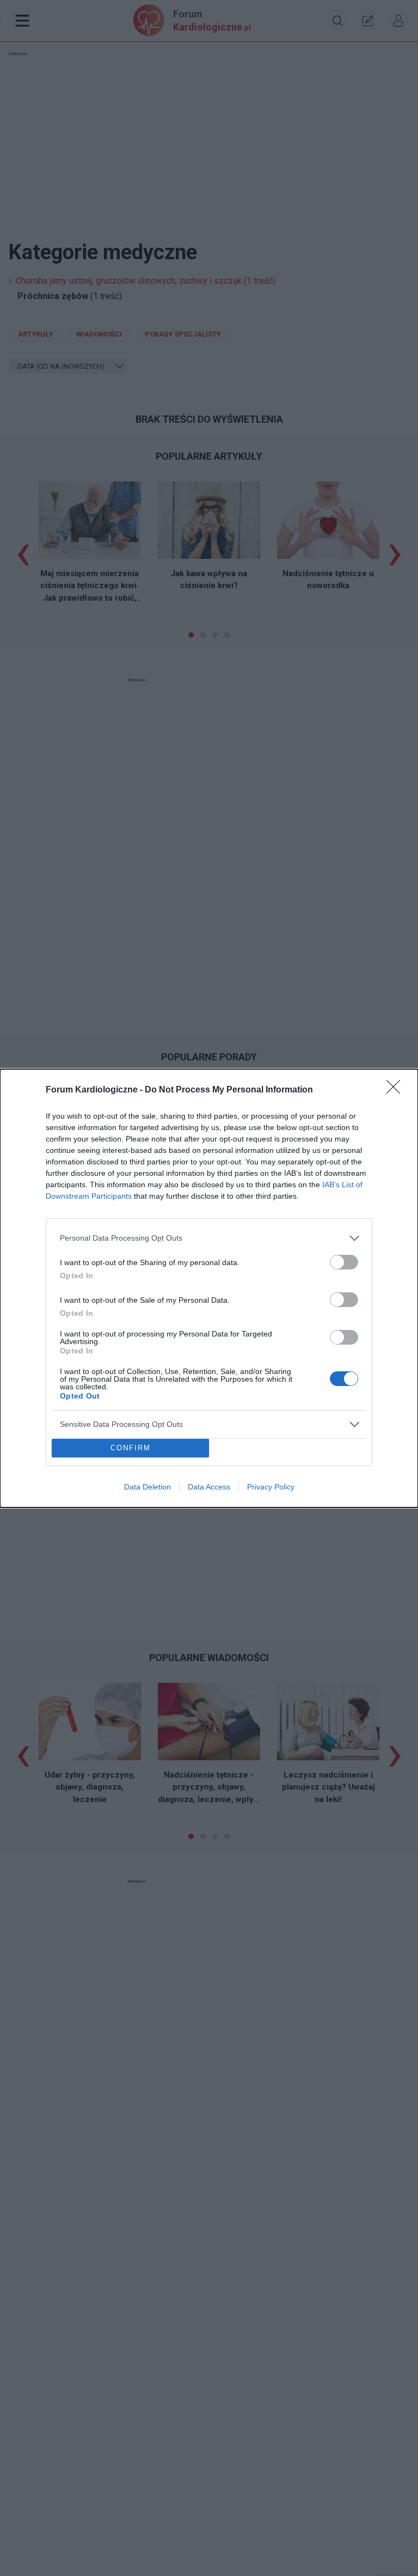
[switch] (344, 1262)
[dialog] (209, 1288)
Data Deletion (147, 1487)
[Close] (397, 1090)
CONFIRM (131, 1448)
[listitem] (209, 1238)
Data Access (209, 1487)
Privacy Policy (271, 1487)
